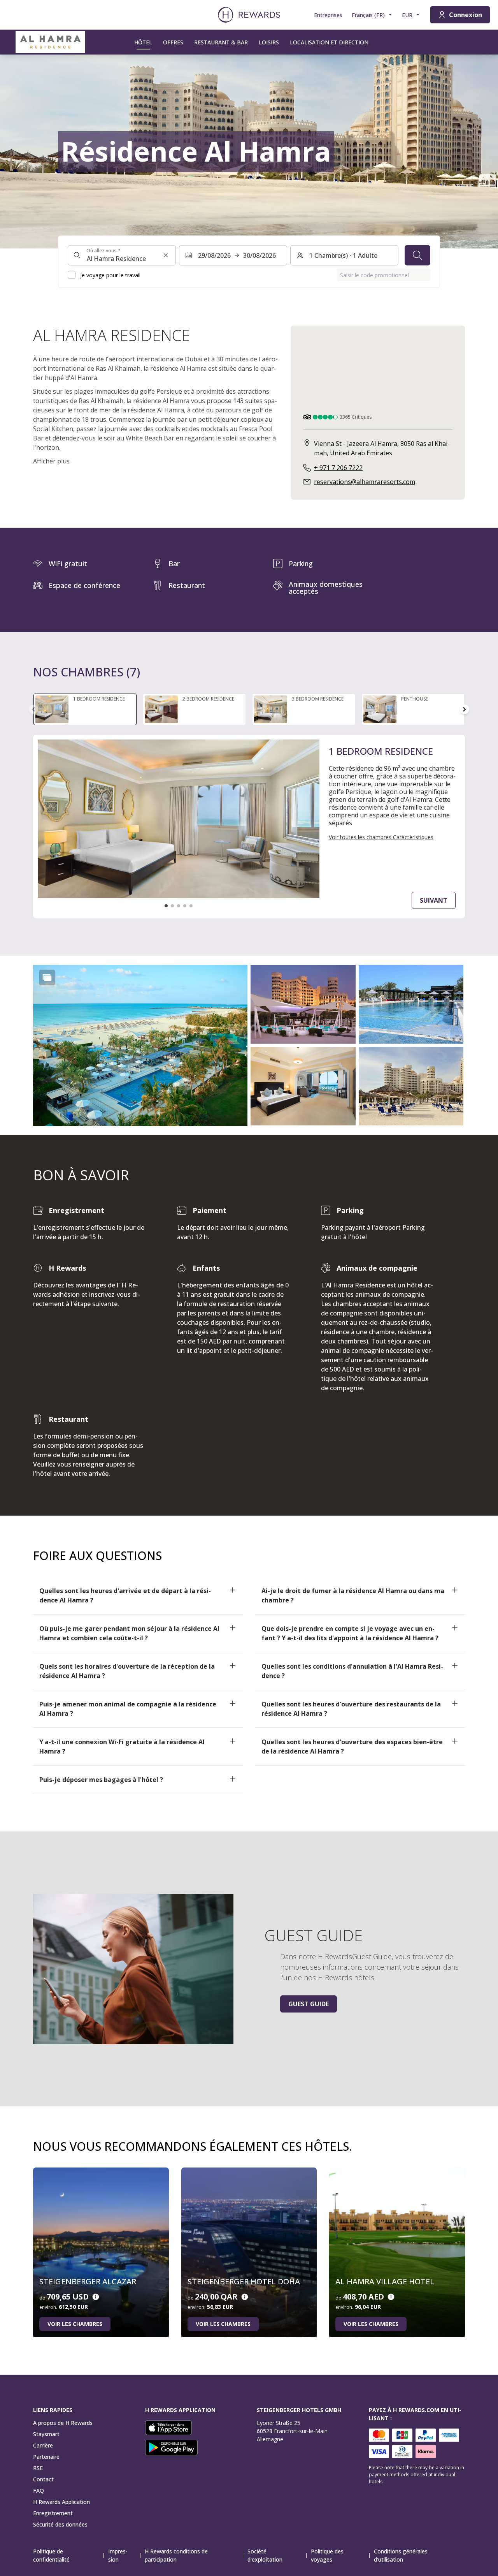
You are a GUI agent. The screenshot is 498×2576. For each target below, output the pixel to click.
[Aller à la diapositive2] (172, 906)
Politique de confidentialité (51, 2555)
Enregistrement (53, 2513)
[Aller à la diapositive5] (191, 906)
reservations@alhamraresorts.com (365, 482)
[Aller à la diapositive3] (179, 906)
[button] (140, 1045)
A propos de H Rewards (63, 2423)
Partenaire (46, 2457)
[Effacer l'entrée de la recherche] (166, 255)
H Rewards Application (61, 2502)
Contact (43, 2479)
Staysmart (46, 2434)
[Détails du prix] (96, 2297)
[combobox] (122, 255)
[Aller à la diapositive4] (185, 906)
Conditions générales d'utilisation (401, 2555)
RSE (38, 2468)
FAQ (39, 2491)
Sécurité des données (60, 2524)
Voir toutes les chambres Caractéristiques (381, 837)
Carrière (43, 2445)
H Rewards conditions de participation (176, 2555)
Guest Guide (309, 2004)
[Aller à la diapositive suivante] (465, 709)
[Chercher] (417, 255)
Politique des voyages (327, 2555)
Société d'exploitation (265, 2555)
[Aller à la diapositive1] (166, 906)
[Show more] (47, 977)
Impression (118, 2555)
